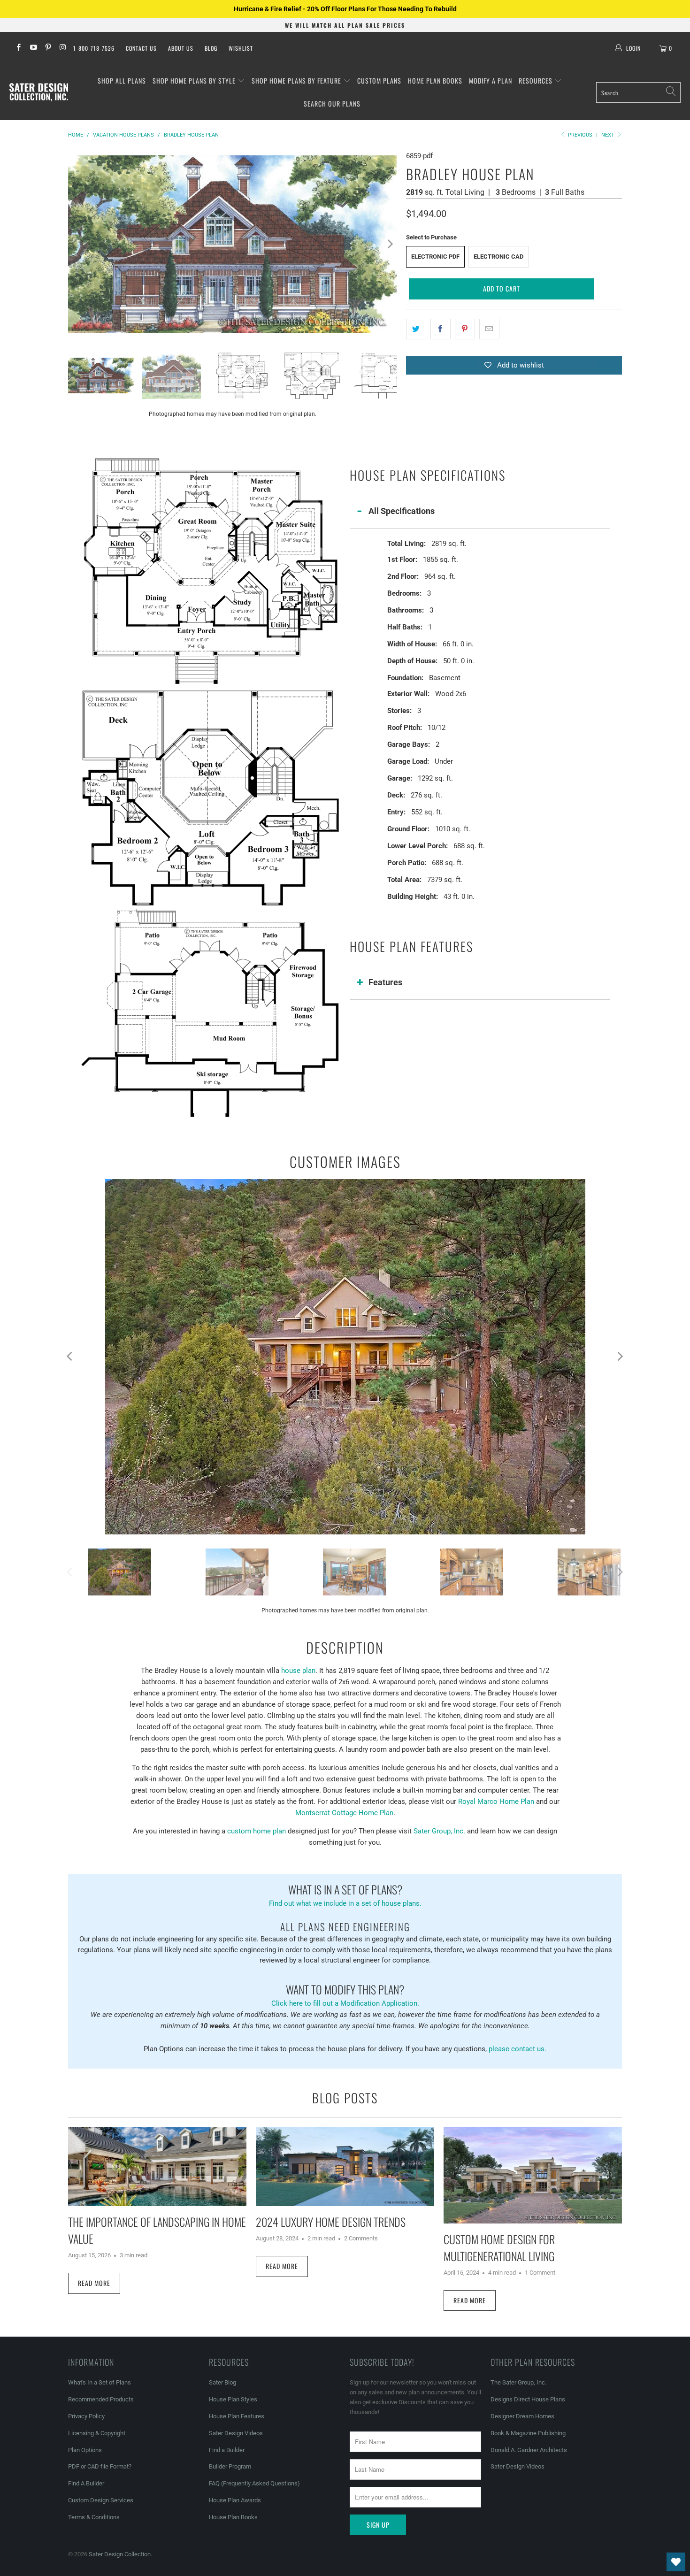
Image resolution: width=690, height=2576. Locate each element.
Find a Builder (227, 2450)
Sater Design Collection (120, 2554)
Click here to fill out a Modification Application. (345, 1994)
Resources (537, 80)
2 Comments (361, 2238)
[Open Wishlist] (676, 2562)
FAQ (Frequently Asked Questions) (254, 2483)
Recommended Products (101, 2399)
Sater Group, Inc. (439, 1831)
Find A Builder (86, 2483)
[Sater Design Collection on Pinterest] (48, 48)
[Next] (390, 244)
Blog (211, 48)
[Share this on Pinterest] (465, 329)
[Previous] (75, 244)
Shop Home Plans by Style (195, 80)
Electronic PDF (435, 257)
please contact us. (517, 2049)
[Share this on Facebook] (441, 329)
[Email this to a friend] (489, 329)
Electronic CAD (498, 257)
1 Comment (540, 2273)
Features (385, 982)
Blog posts (345, 2098)
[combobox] (638, 92)
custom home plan (257, 1831)
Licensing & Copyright (97, 2433)
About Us (181, 48)
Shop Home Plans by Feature (297, 80)
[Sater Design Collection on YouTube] (33, 48)
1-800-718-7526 (94, 48)
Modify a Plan (491, 80)
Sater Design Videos (236, 2433)
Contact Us (141, 48)
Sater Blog (222, 2382)
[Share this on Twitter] (416, 329)
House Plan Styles (233, 2399)
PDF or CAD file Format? (100, 2466)
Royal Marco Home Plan (496, 1802)
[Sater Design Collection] (39, 92)
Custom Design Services (101, 2500)
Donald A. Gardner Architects (529, 2450)
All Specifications (402, 511)
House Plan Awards (235, 2500)
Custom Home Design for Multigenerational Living (499, 2247)
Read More (94, 2283)
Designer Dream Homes (522, 2416)
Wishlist (241, 48)
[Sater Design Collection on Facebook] (18, 48)
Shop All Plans (122, 80)
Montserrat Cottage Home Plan (344, 1813)
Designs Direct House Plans (528, 2399)
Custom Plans (379, 80)
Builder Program (230, 2466)
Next (609, 135)
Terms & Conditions (94, 2517)
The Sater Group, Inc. (518, 2382)
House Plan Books (233, 2517)
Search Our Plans (332, 103)
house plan (298, 1671)
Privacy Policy (86, 2416)
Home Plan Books (435, 80)
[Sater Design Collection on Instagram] (62, 48)
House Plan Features (237, 2416)
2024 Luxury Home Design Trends (331, 2222)
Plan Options (85, 2450)
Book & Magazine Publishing (528, 2433)
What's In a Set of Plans (100, 2382)
